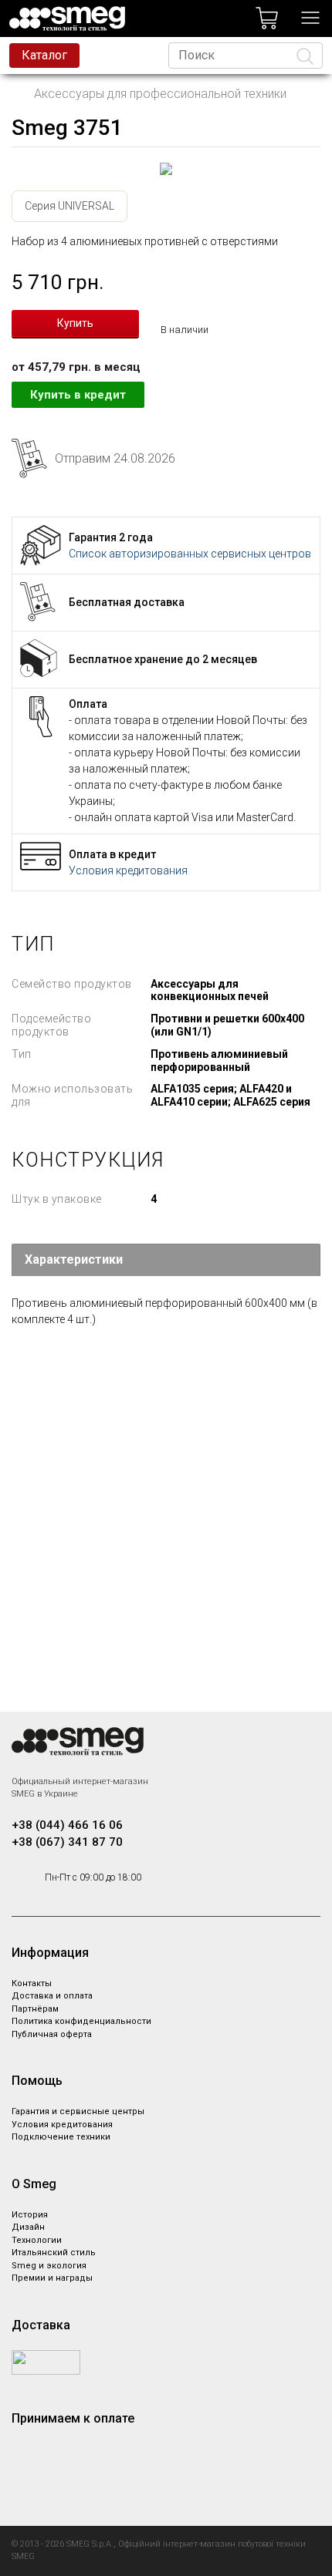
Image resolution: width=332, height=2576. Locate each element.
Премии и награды (52, 2278)
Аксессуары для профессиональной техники (160, 94)
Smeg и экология (49, 2266)
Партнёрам (35, 2009)
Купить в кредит (78, 395)
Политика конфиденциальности (81, 2021)
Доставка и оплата (52, 1996)
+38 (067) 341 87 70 (67, 1842)
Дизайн (28, 2227)
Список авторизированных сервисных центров (190, 554)
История (30, 2215)
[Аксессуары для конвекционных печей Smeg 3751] (166, 169)
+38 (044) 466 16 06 (67, 1825)
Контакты (32, 1983)
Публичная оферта (52, 2034)
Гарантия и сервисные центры (78, 2111)
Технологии (37, 2240)
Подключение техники (61, 2137)
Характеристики (74, 1259)
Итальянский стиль (54, 2253)
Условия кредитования (128, 870)
